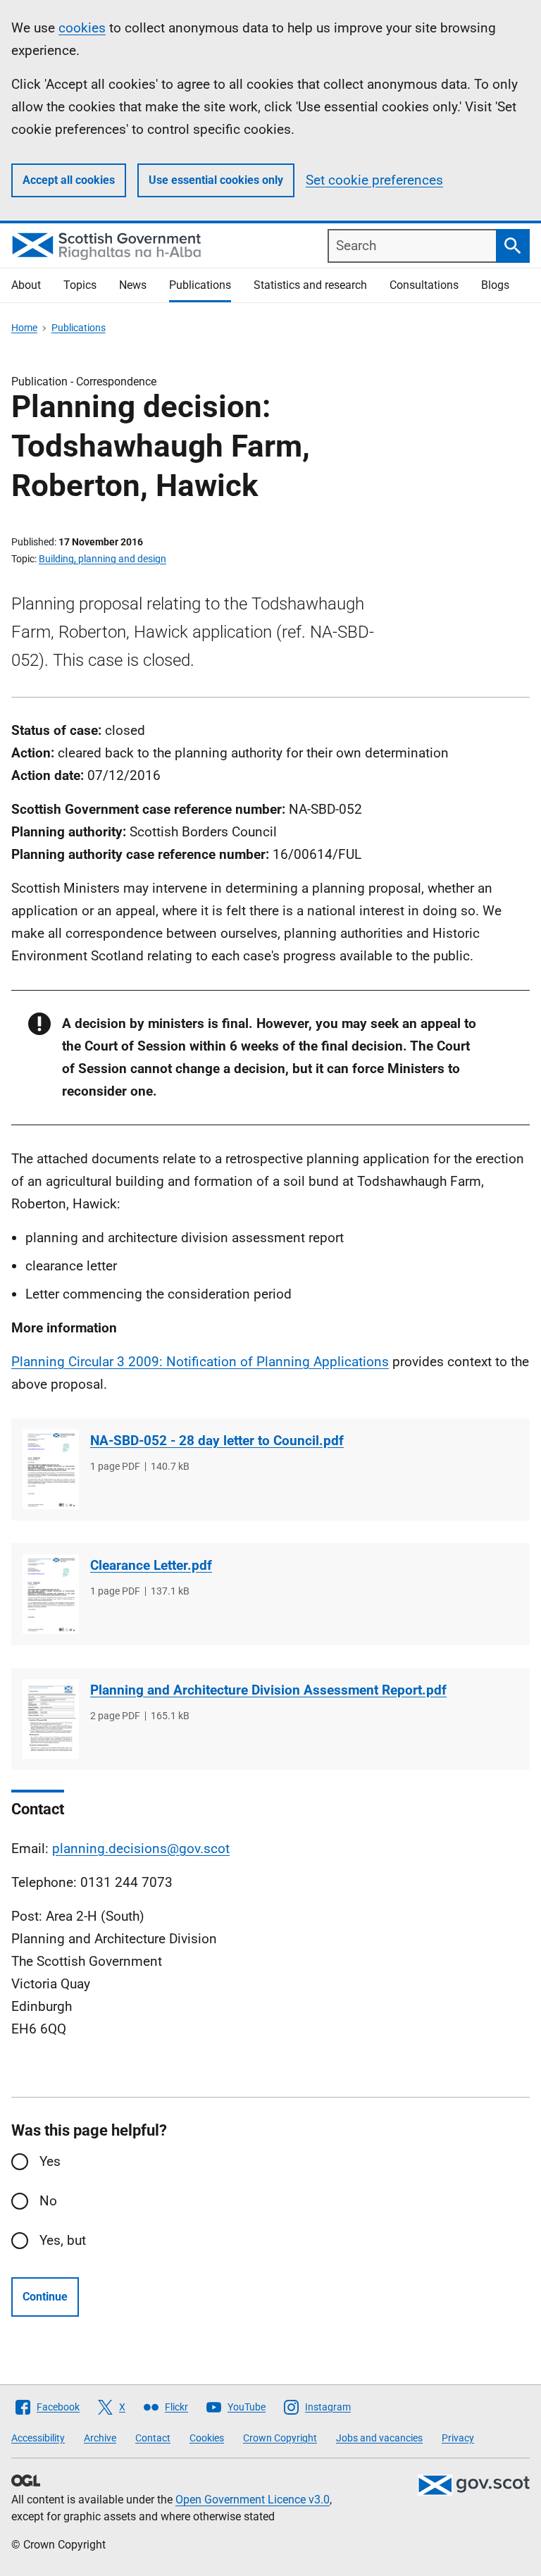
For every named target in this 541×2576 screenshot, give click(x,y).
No (48, 2201)
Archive (100, 2438)
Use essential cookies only (216, 180)
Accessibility (38, 2438)
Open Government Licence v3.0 (253, 2500)
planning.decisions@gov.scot (141, 1849)
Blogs (495, 285)
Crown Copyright (280, 2438)
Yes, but (63, 2240)
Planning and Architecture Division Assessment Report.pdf (268, 1690)
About (26, 285)
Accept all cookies (69, 180)
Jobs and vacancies (379, 2438)
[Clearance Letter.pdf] (51, 1594)
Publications (200, 285)
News (133, 285)
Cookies (207, 2438)
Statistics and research (310, 285)
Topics (80, 285)
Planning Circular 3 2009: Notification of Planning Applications (200, 1362)
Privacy (458, 2438)
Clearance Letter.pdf (151, 1565)
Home (24, 328)
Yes (50, 2161)
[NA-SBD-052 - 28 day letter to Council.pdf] (51, 1469)
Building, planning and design (102, 559)
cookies (82, 28)
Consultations (424, 285)
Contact (153, 2438)
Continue (45, 2297)
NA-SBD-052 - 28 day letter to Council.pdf (217, 1441)
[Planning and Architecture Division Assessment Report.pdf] (51, 1719)
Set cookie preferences (374, 180)
